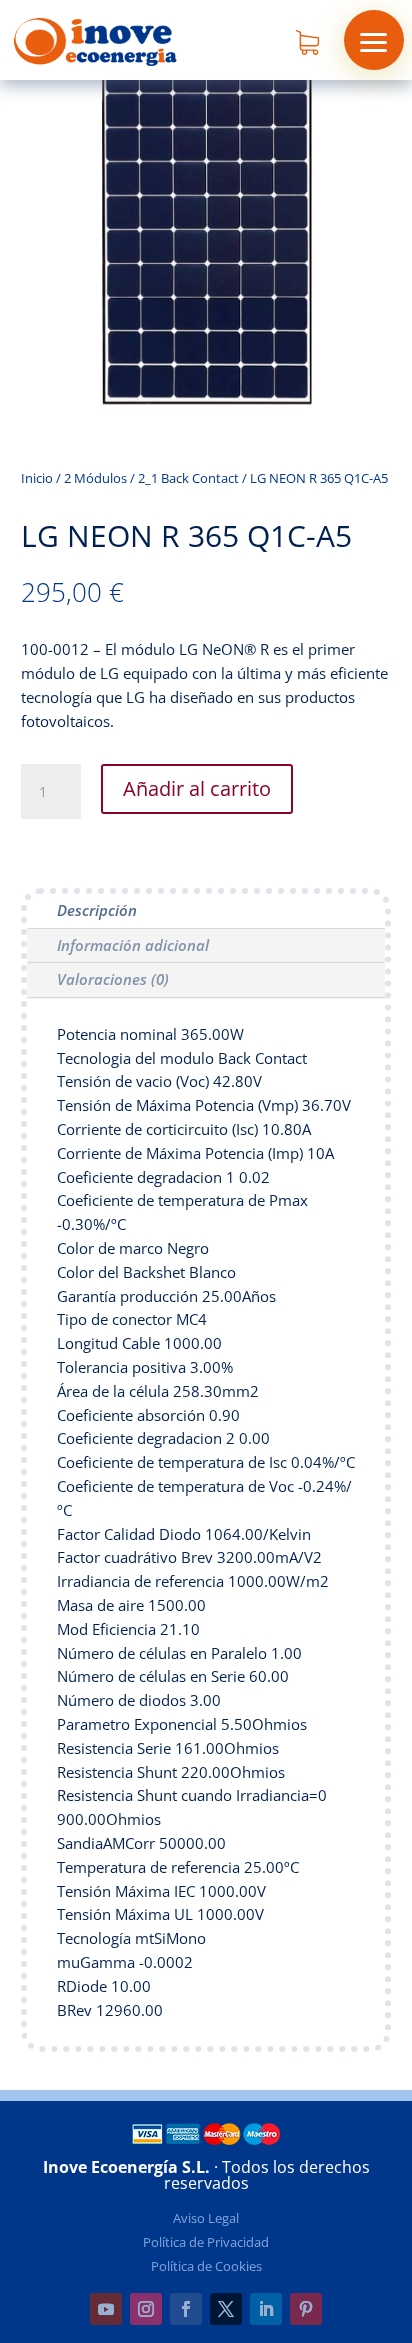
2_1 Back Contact (188, 478)
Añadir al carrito (197, 788)
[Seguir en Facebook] (186, 2309)
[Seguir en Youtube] (106, 2309)
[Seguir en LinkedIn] (266, 2309)
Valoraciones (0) (113, 979)
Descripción (97, 910)
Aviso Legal (206, 2218)
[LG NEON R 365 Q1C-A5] (206, 408)
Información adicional (133, 945)
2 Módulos (95, 478)
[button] (374, 40)
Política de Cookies (206, 2266)
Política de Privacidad (206, 2242)
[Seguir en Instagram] (146, 2309)
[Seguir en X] (226, 2309)
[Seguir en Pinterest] (306, 2309)
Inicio (37, 478)
